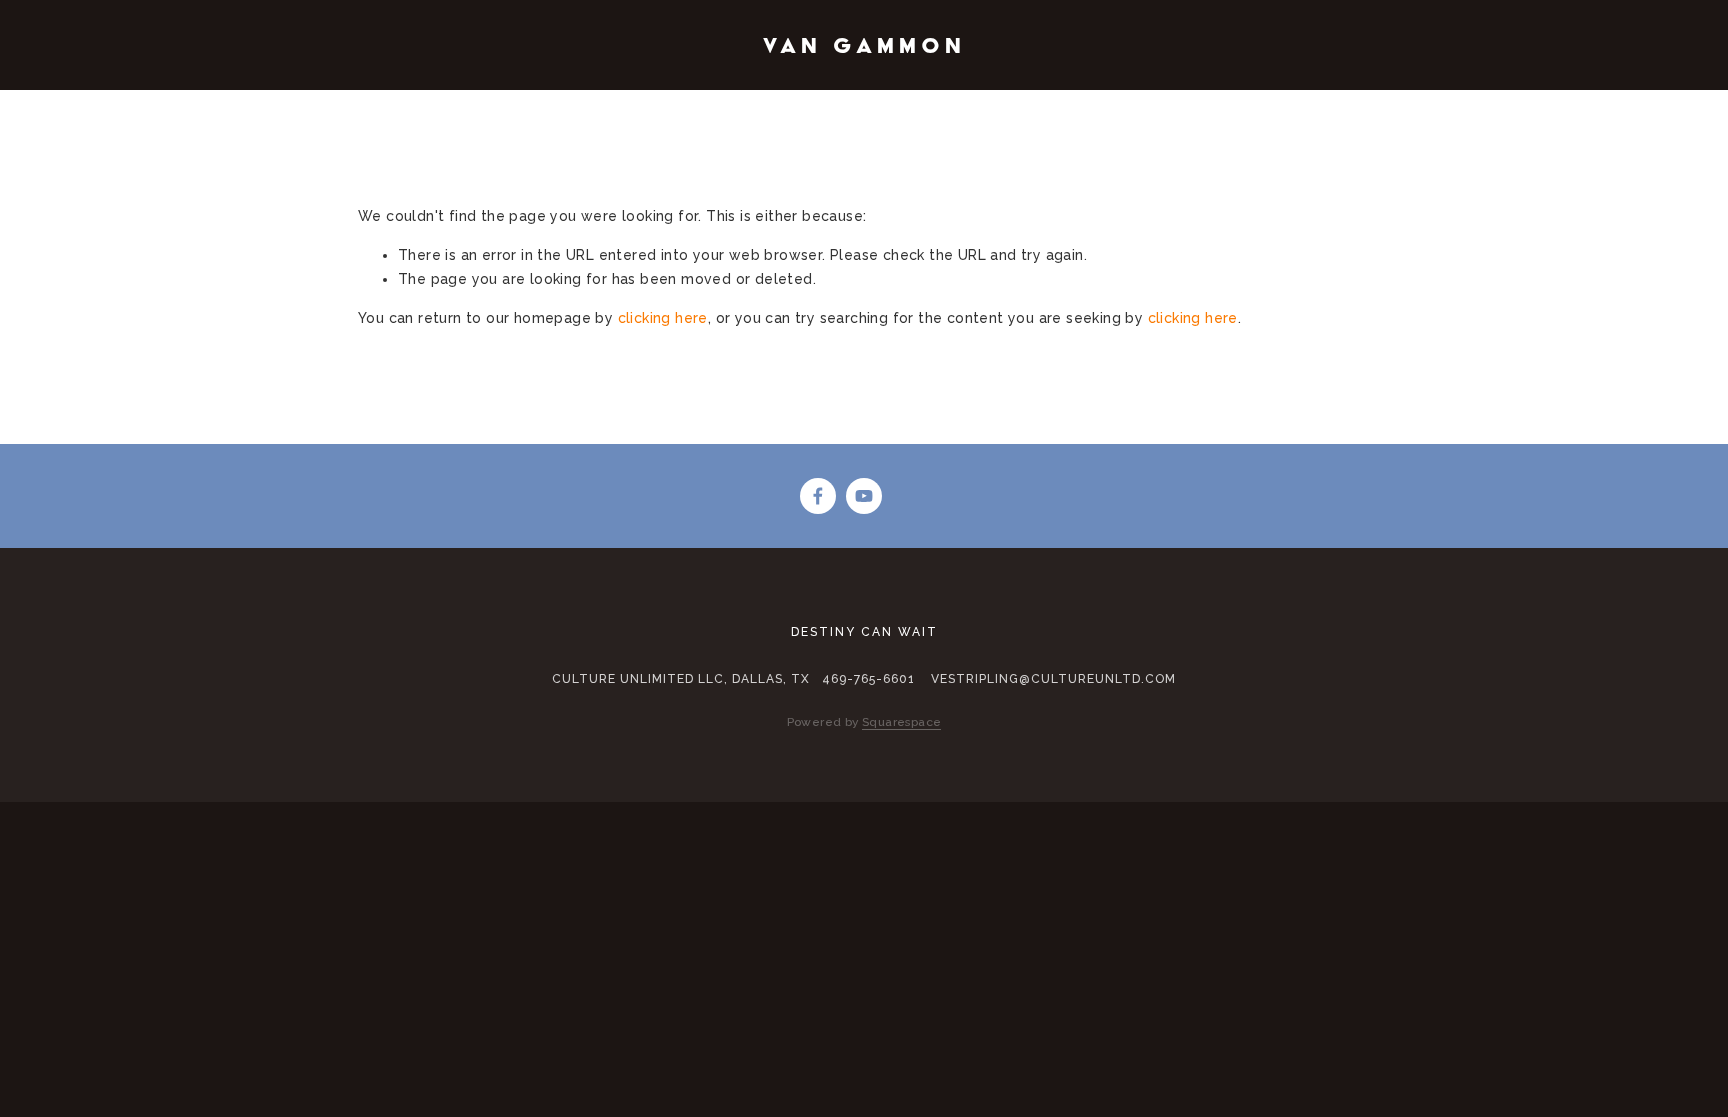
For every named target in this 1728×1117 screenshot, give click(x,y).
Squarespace (901, 722)
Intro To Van (179, 97)
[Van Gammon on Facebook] (818, 496)
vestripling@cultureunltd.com (1053, 679)
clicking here (663, 318)
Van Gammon (864, 45)
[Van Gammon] (864, 496)
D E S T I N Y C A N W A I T (590, 97)
